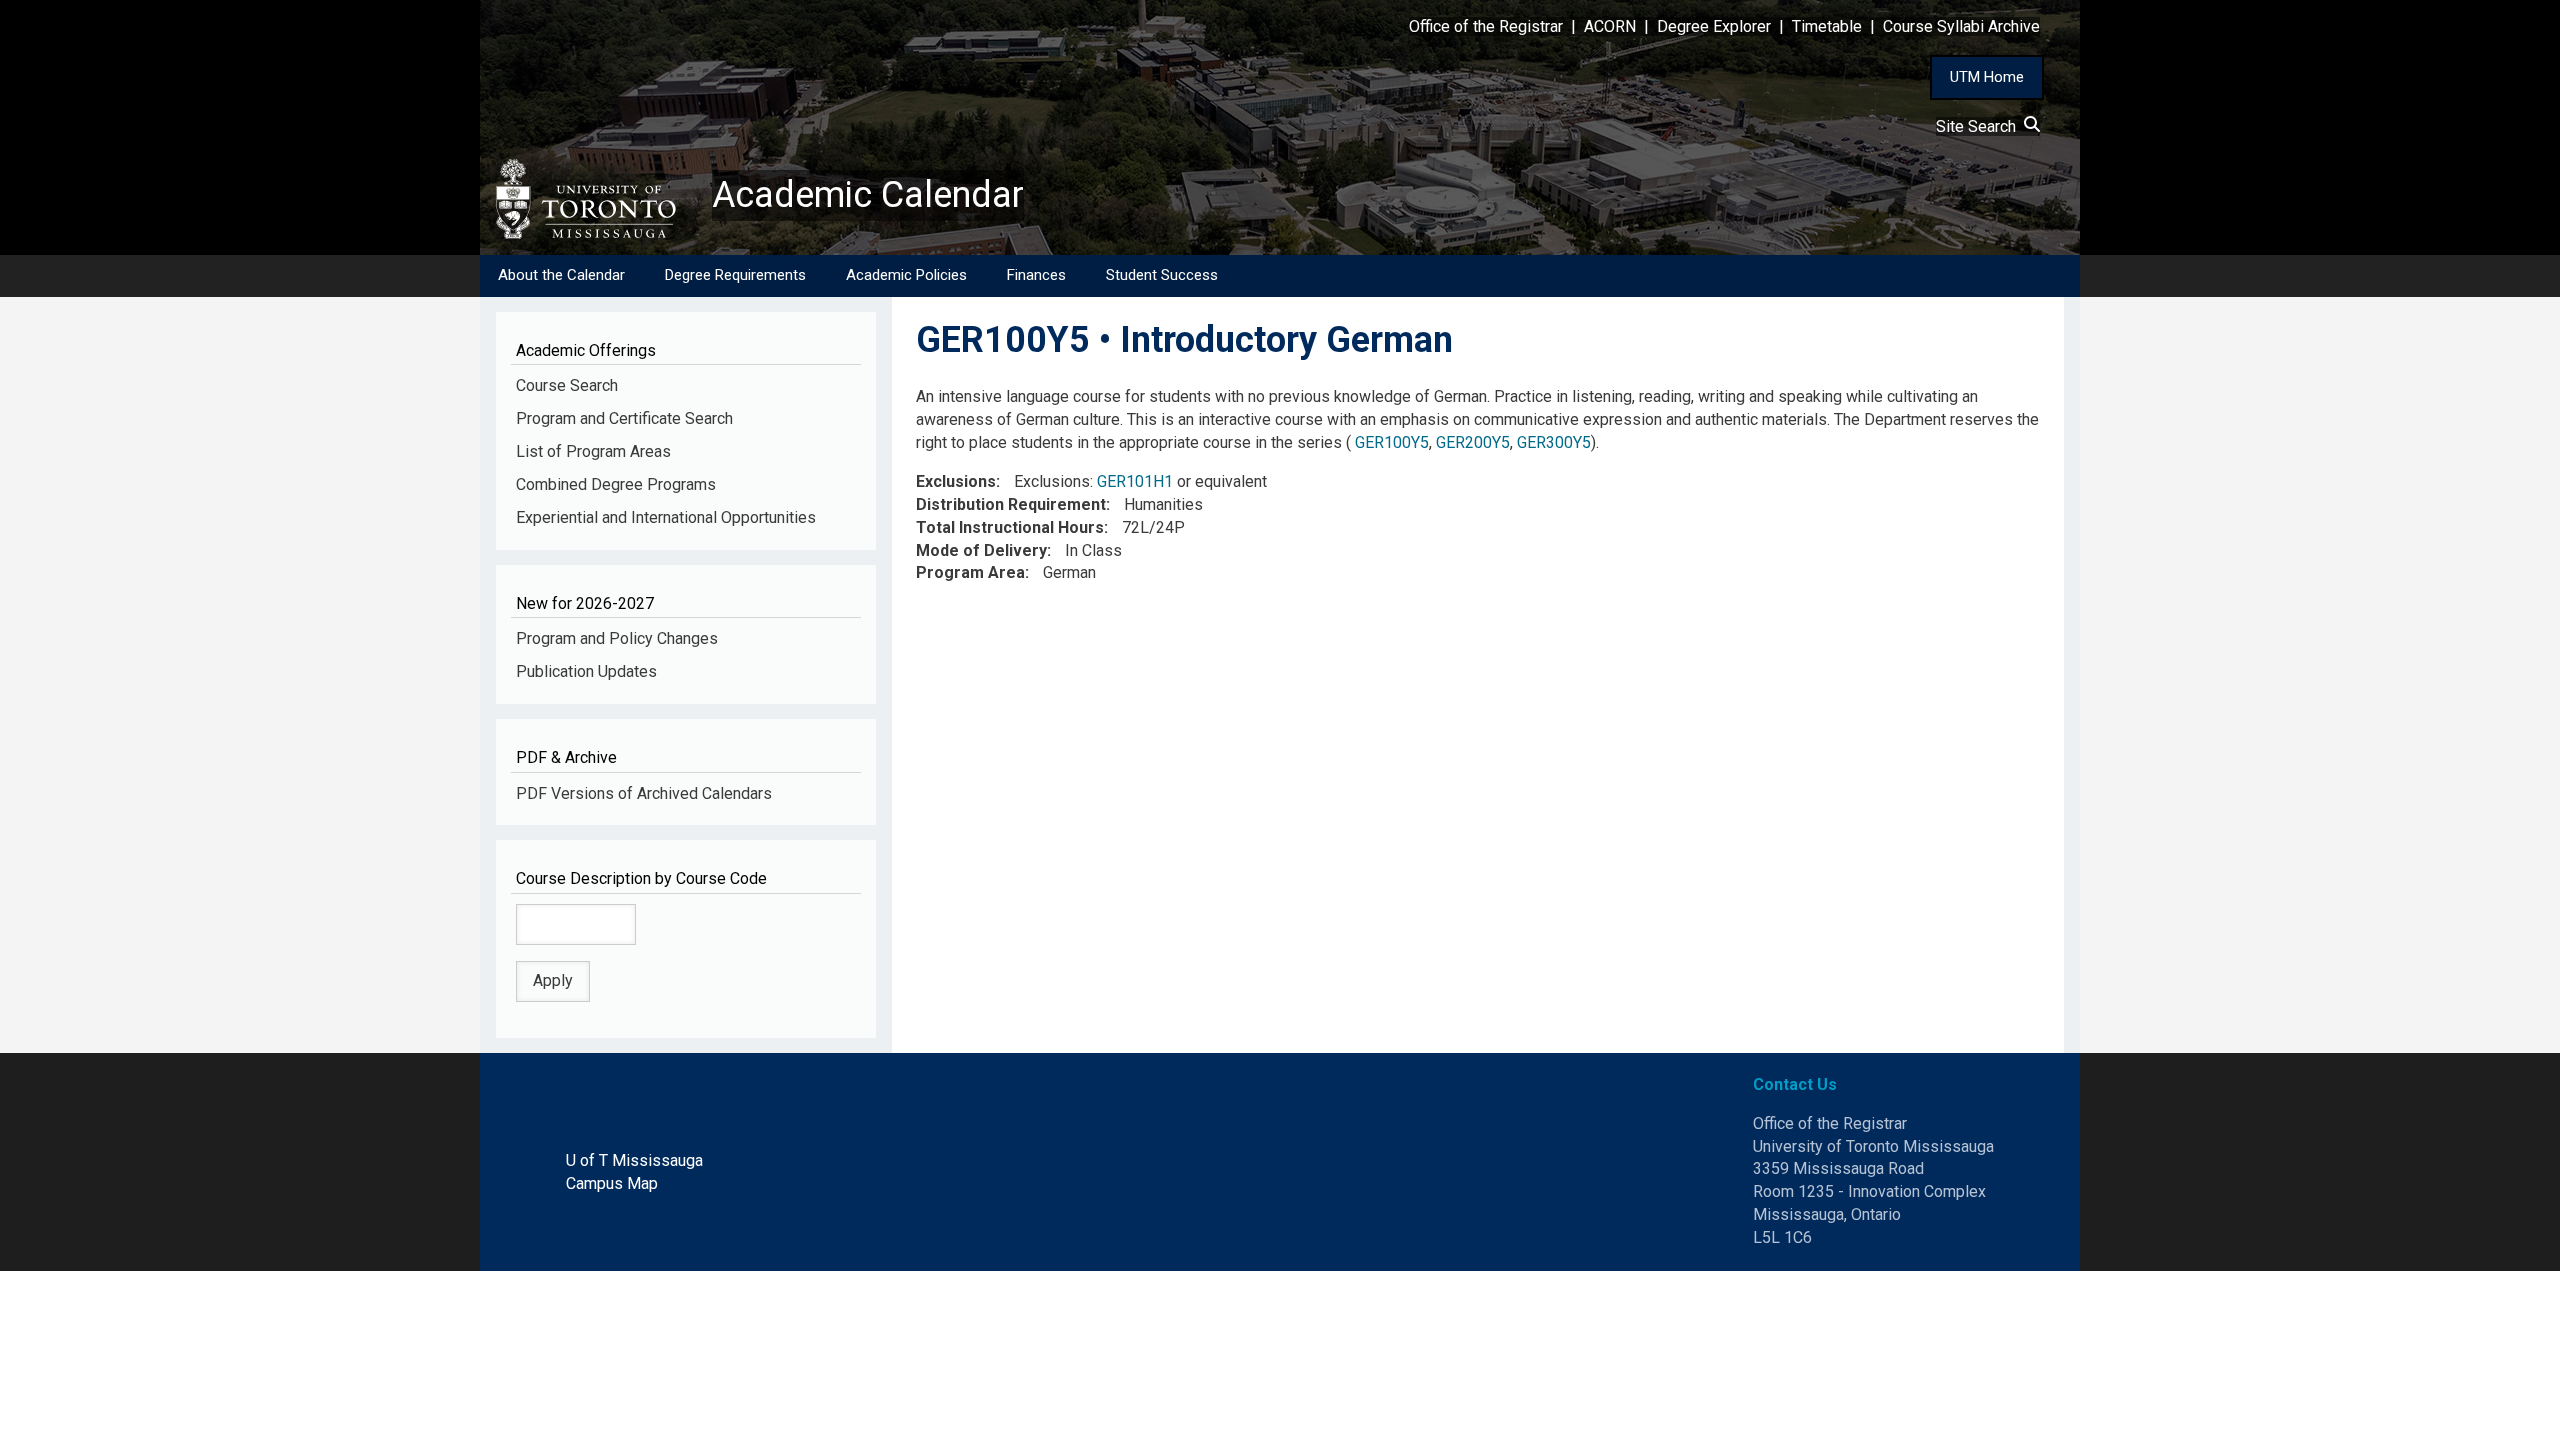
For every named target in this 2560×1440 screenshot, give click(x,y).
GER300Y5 (1554, 442)
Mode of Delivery (981, 550)
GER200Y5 (1473, 442)
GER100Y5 (1392, 442)
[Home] (596, 199)
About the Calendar (561, 275)
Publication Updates (586, 671)
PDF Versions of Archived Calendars (644, 793)
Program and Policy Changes (617, 638)
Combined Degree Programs (616, 484)
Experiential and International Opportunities (666, 517)
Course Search (567, 385)
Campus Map (612, 1183)
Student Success (1162, 275)
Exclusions (956, 481)
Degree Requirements (735, 275)
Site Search (1980, 126)
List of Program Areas (593, 451)
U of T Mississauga (634, 1160)
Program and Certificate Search (624, 418)
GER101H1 (1135, 481)
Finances (1036, 275)
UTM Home (1987, 77)
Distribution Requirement (1011, 504)
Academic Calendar (868, 195)
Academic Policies (906, 275)
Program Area (970, 572)
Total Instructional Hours (1010, 527)
